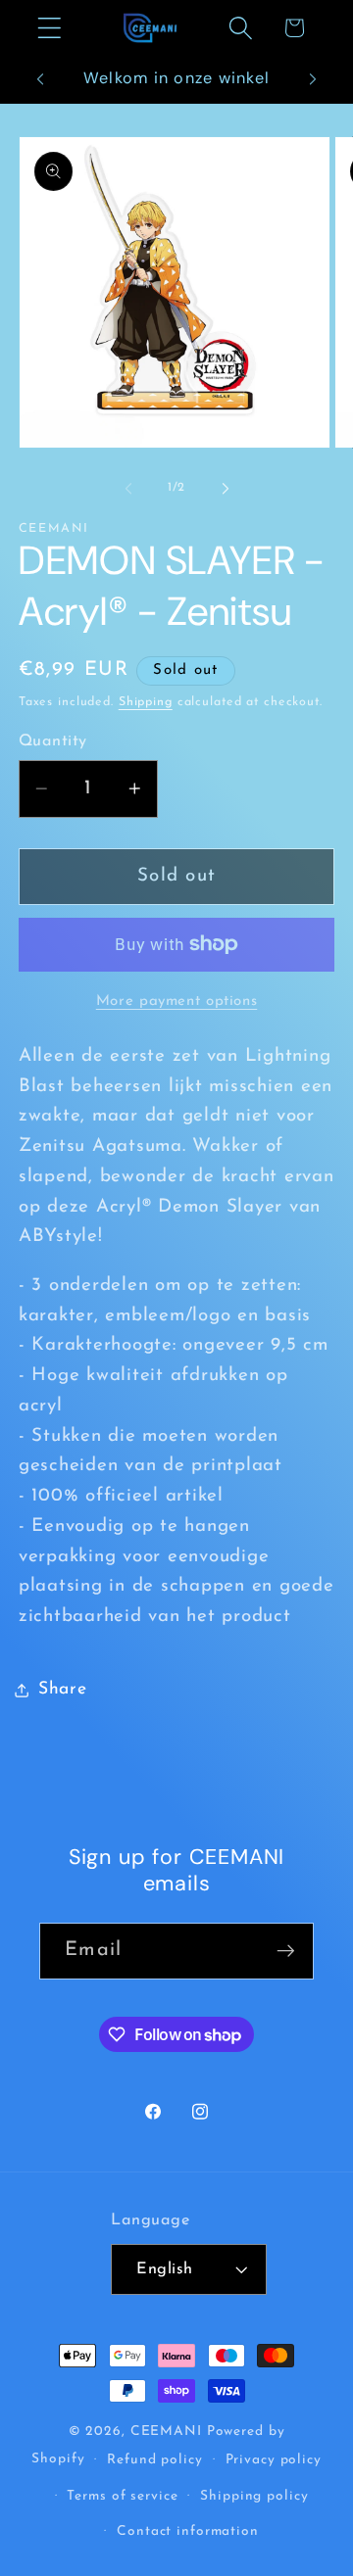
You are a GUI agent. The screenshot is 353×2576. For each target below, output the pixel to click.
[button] (50, 28)
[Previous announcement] (40, 79)
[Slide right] (226, 488)
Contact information (188, 2531)
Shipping (146, 702)
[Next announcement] (313, 79)
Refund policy (154, 2460)
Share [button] (63, 1689)
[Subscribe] (286, 1951)
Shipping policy (254, 2496)
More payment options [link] (177, 1002)
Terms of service (122, 2496)
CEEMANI (166, 2432)
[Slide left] (128, 488)
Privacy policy (274, 2460)
